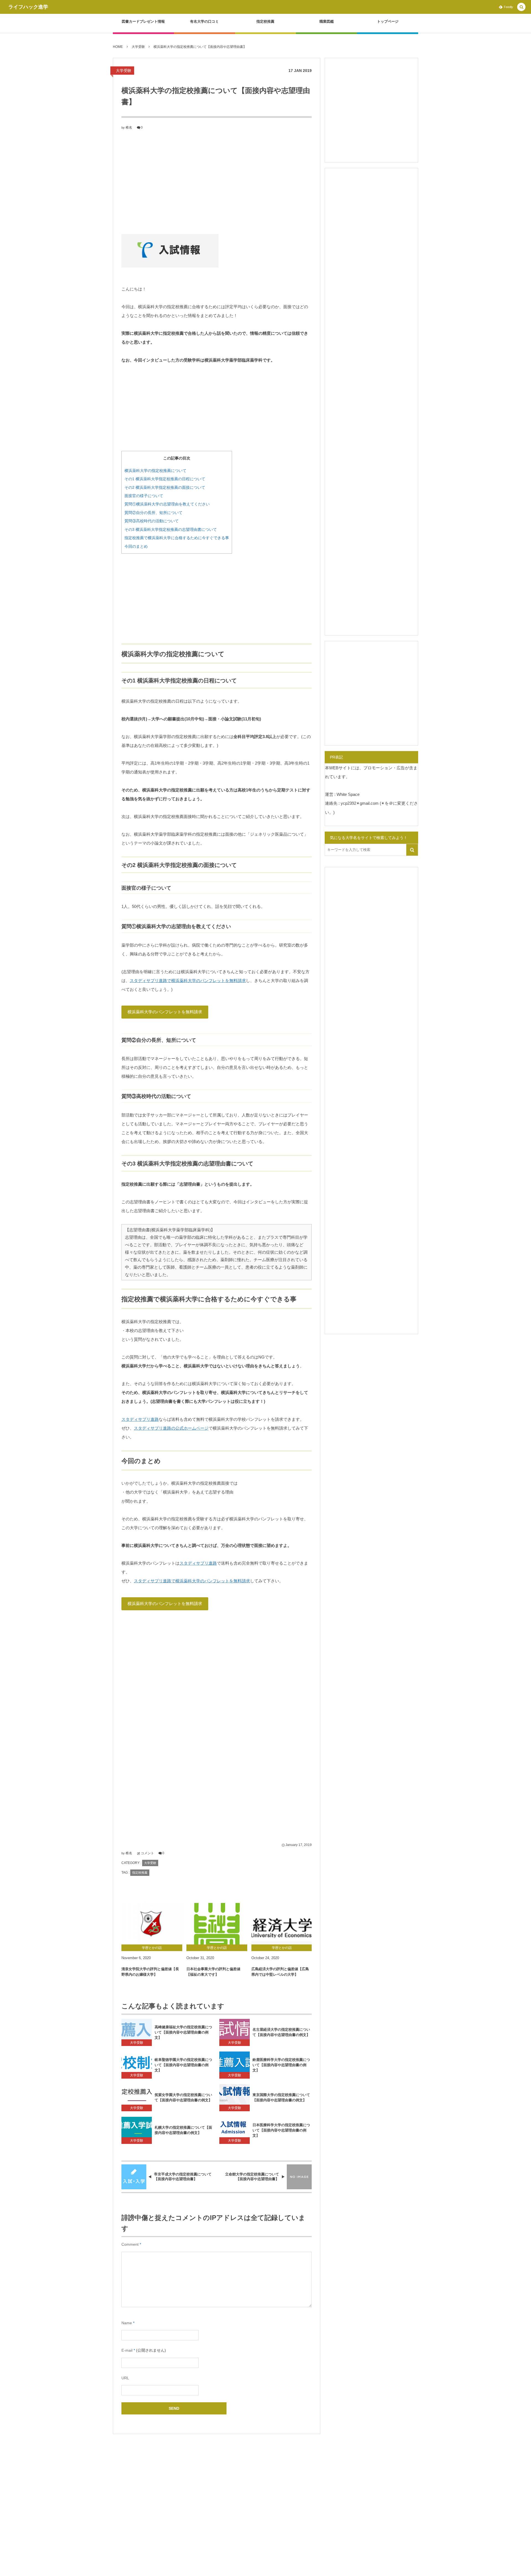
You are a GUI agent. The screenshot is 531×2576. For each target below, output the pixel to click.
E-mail (127, 2350)
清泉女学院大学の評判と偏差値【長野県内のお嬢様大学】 (150, 1972)
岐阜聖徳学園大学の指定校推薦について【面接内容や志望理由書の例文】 (183, 2065)
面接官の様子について (144, 496)
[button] (521, 7)
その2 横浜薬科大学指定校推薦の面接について (165, 487)
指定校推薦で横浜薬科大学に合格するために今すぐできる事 (177, 538)
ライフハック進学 (28, 7)
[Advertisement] (217, 181)
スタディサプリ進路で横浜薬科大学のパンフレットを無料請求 (188, 981)
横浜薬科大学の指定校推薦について (155, 471)
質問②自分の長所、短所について (153, 513)
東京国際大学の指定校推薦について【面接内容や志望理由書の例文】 (281, 2097)
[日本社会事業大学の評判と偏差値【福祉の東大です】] (217, 1924)
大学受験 (124, 71)
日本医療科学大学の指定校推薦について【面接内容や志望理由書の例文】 (281, 2130)
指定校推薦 (140, 1873)
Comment (130, 2244)
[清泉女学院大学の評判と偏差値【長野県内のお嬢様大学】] (152, 1924)
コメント (147, 1853)
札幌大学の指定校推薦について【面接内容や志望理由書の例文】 (183, 2130)
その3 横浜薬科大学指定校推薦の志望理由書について (171, 529)
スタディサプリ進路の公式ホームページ (171, 1428)
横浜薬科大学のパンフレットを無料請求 (165, 1012)
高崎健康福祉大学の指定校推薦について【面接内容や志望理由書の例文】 (183, 2032)
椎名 (129, 128)
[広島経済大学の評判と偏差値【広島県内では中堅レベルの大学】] (282, 1924)
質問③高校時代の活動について (152, 521)
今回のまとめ (136, 546)
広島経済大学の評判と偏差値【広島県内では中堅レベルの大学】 (280, 1972)
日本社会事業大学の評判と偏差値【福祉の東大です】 (213, 1972)
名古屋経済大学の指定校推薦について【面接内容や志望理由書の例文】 (281, 2032)
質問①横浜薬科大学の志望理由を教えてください (167, 504)
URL (125, 2378)
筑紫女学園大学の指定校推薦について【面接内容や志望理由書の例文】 (183, 2097)
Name (127, 2323)
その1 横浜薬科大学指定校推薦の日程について (165, 479)
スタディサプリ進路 (140, 1419)
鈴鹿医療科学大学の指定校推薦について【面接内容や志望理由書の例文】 (281, 2065)
